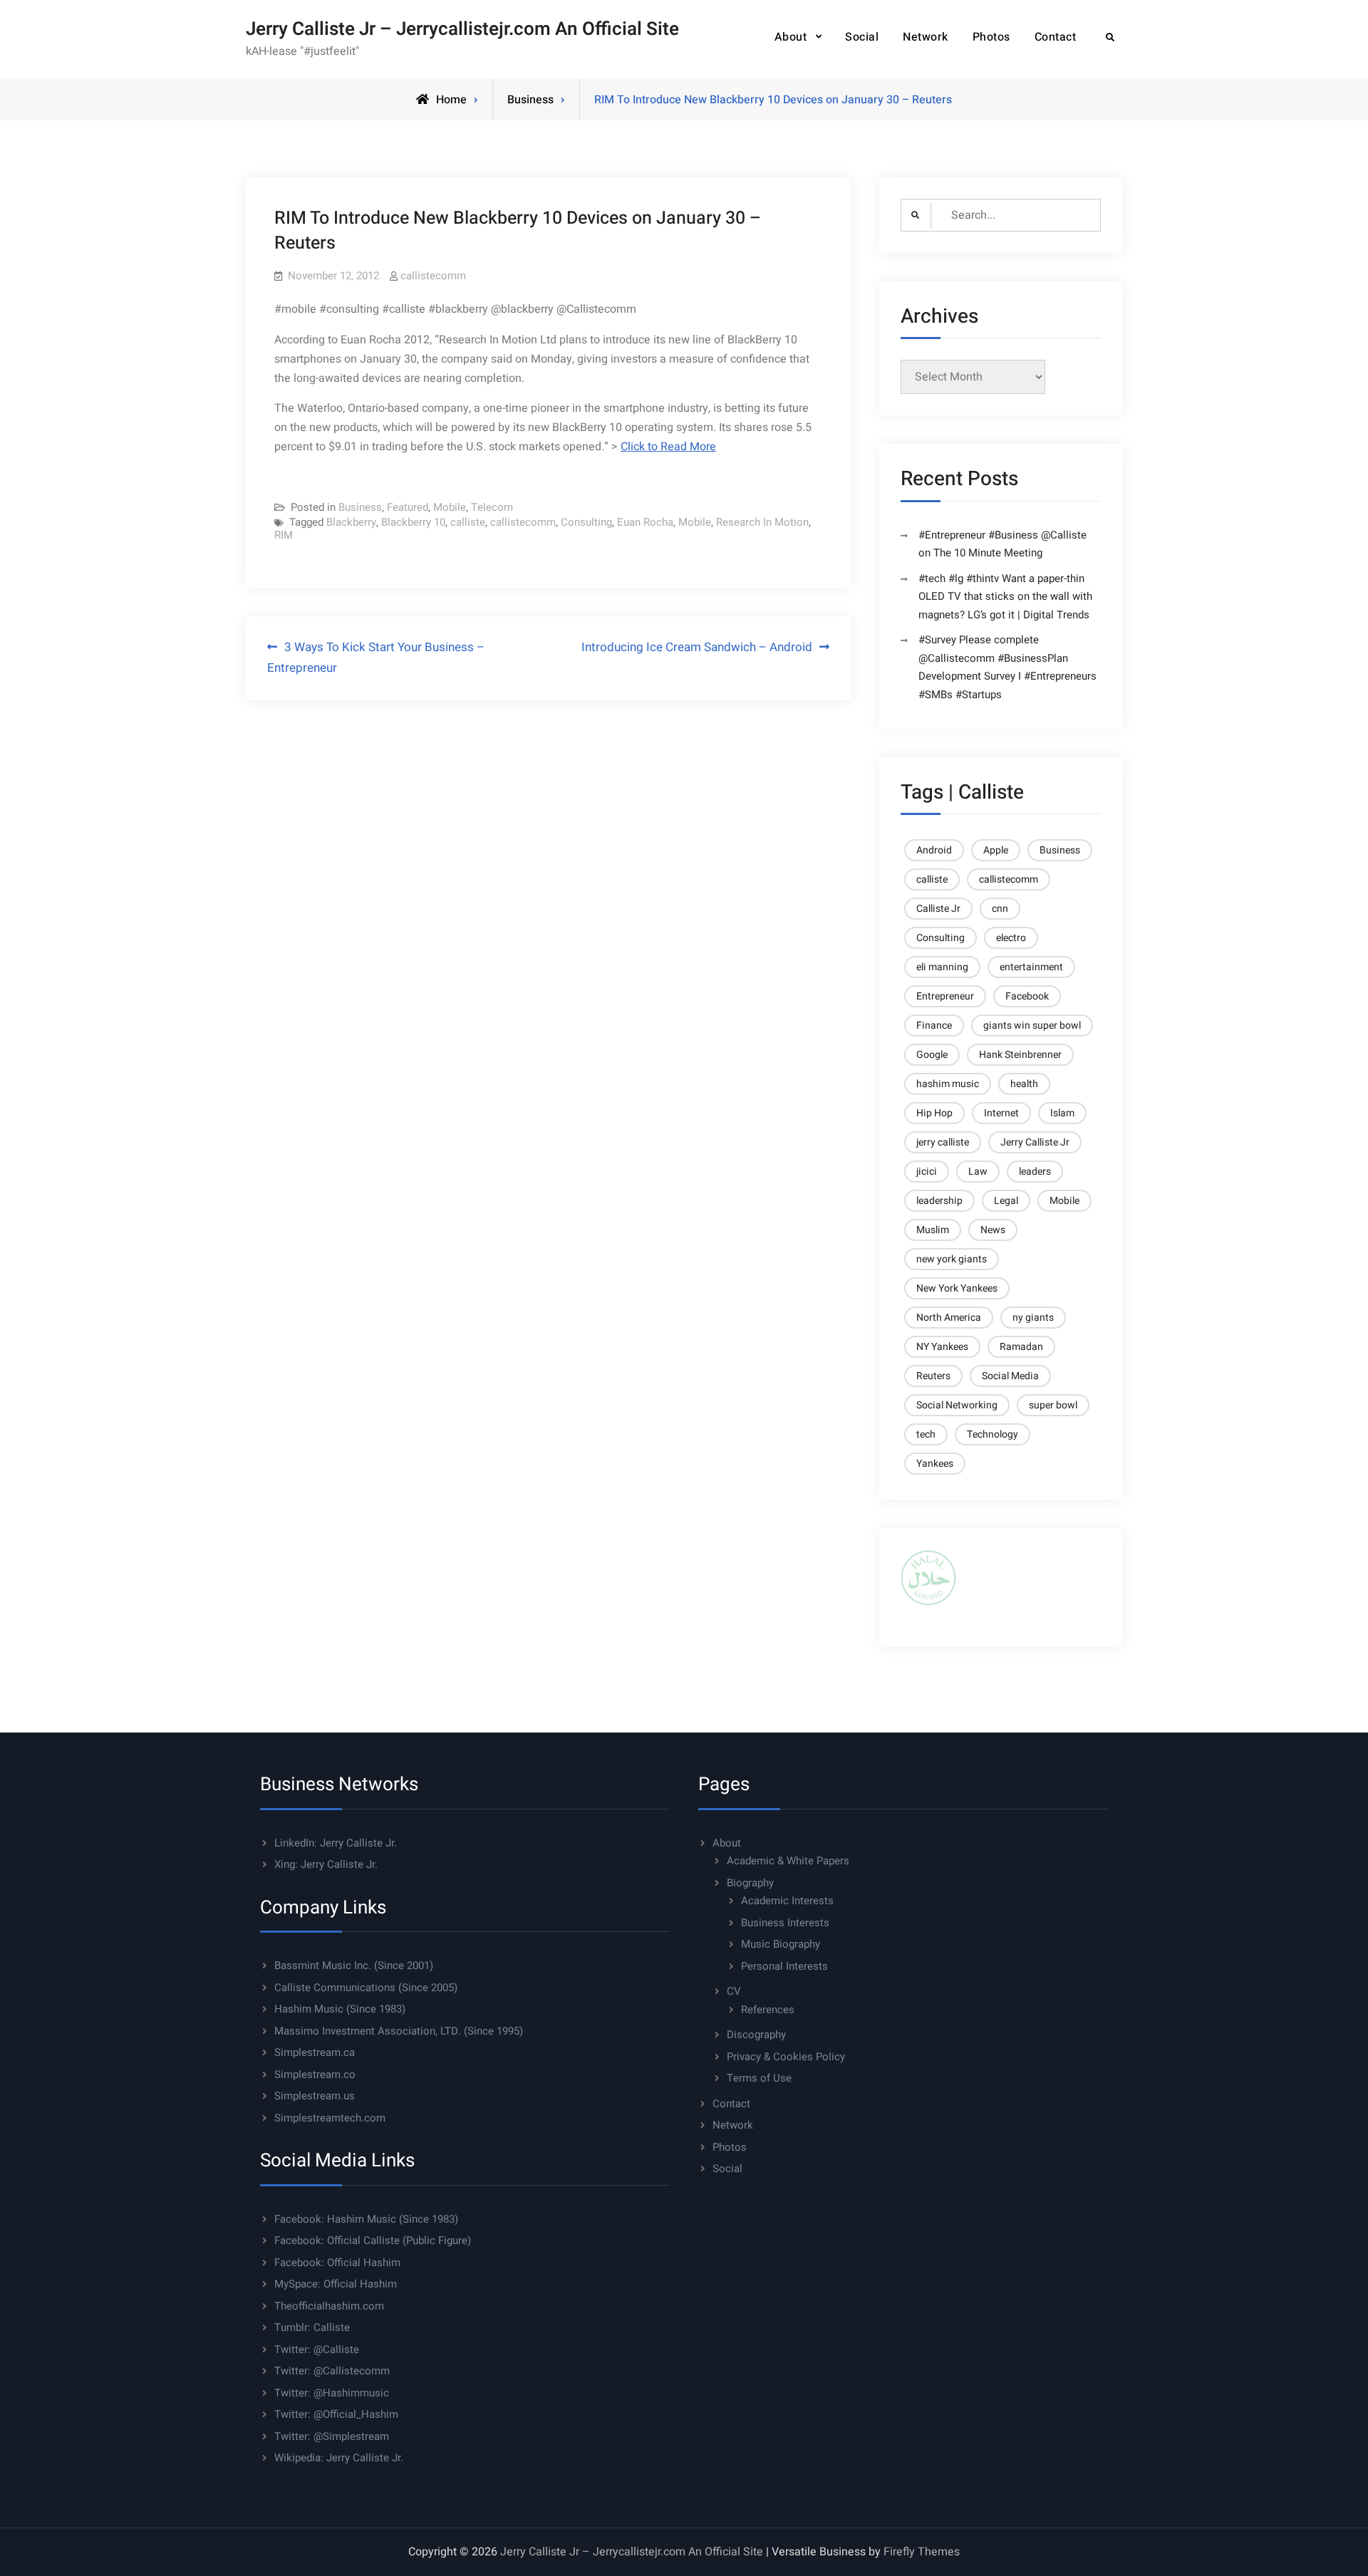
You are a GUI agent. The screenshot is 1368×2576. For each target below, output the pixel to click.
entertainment (1031, 967)
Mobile (450, 507)
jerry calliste (943, 1142)
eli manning (942, 967)
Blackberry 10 (413, 522)
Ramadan (1021, 1347)
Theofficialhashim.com (329, 2306)
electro (1011, 938)
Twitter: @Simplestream (332, 2436)
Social (862, 37)
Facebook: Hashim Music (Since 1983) (366, 2219)
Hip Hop (934, 1113)
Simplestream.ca (315, 2052)
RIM (284, 535)
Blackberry (351, 522)
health (1024, 1084)
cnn (1000, 909)
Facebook (1027, 996)
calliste (468, 522)
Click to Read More (668, 447)
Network (926, 37)
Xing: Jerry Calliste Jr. (326, 1864)
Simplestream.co (315, 2074)
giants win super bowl (1032, 1025)
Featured (408, 507)
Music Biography (781, 1944)
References (768, 2010)
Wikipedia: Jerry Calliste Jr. (339, 2458)
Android (934, 850)
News (993, 1230)
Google (932, 1055)
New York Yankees (957, 1288)
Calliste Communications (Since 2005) (366, 1988)
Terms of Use (759, 2078)
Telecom (492, 507)
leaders (1035, 1172)
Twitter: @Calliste (317, 2349)
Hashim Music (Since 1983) (340, 2009)
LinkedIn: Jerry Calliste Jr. (336, 1843)
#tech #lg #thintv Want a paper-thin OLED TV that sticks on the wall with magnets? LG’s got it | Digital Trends (1005, 597)
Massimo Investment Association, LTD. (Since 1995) (399, 2031)
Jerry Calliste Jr (1035, 1142)
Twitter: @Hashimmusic (332, 2393)
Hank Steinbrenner (1020, 1055)
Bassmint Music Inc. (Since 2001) (354, 1965)
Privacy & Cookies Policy (786, 2057)
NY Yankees (942, 1347)
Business (530, 100)
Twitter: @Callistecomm (332, 2371)
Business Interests (785, 1923)
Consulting (586, 522)
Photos (991, 37)
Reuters (933, 1376)
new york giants (952, 1259)
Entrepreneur (945, 996)
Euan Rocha (645, 522)
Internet (1001, 1113)
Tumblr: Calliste (312, 2327)
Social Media (1010, 1376)
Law (978, 1172)
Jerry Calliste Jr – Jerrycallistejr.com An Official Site (462, 29)
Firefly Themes (922, 2552)
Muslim (933, 1230)
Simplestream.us (315, 2096)
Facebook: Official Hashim (337, 2263)
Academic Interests (787, 1901)
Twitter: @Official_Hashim (336, 2414)
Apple (996, 850)
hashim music (948, 1084)
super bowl (1053, 1405)
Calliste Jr (938, 909)
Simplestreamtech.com (330, 2118)
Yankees (935, 1464)
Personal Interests (784, 1966)
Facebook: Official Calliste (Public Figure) (373, 2240)
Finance (934, 1025)
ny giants (1033, 1318)
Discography (756, 2035)
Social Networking (957, 1405)
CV (734, 1991)
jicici (927, 1172)
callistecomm (433, 276)
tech (926, 1434)
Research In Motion (762, 522)
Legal (1006, 1201)
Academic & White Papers (788, 1861)
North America (949, 1318)
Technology (993, 1434)
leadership (939, 1201)
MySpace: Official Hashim (336, 2284)
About (791, 37)
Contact (1056, 37)
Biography (750, 1883)
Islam (1062, 1113)
